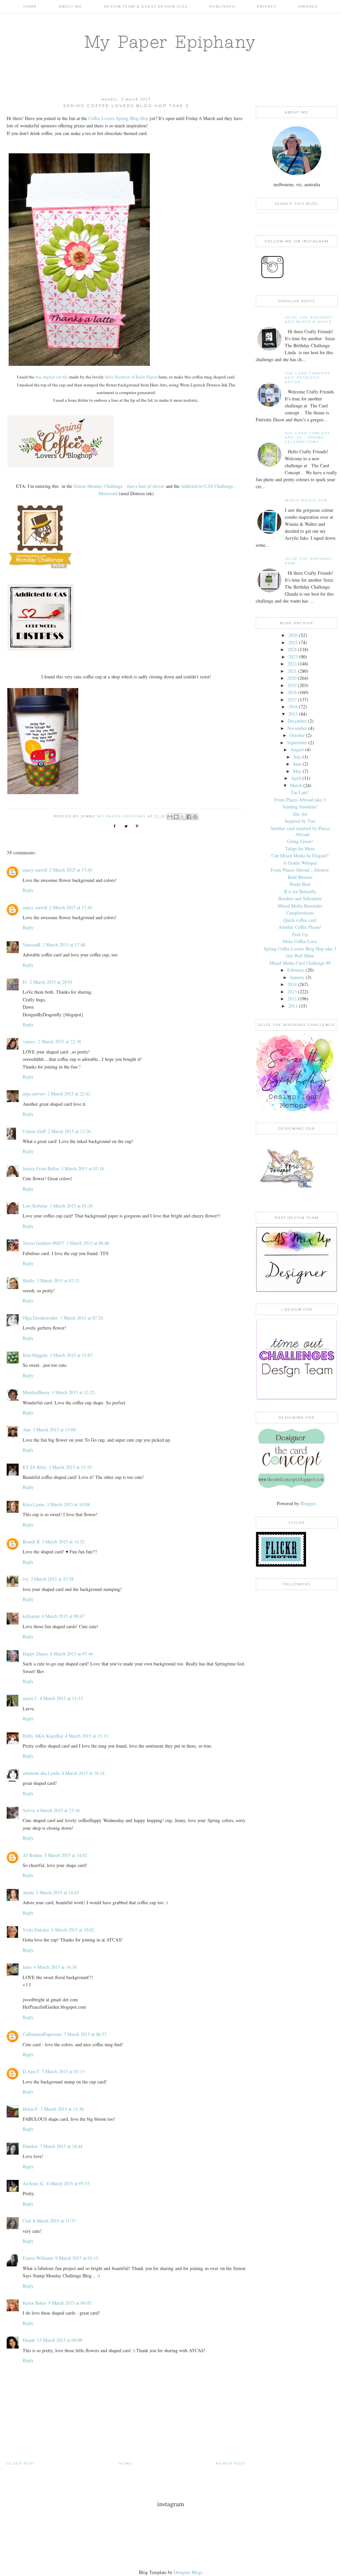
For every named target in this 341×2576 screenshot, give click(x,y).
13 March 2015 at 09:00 (60, 2340)
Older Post (21, 2463)
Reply (28, 890)
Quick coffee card (300, 920)
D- (25, 982)
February (296, 970)
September (297, 742)
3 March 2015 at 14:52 (63, 1542)
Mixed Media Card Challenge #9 (300, 963)
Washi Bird (300, 884)
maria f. (30, 1698)
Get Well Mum (300, 956)
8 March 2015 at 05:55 (68, 2183)
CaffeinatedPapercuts (42, 2034)
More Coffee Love (300, 941)
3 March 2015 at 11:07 (71, 1355)
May (297, 771)
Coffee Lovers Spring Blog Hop (118, 118)
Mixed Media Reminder (300, 906)
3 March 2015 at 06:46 (88, 1243)
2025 (293, 642)
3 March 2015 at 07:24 (81, 1318)
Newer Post (231, 2463)
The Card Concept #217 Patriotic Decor (307, 378)
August (297, 749)
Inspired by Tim (300, 821)
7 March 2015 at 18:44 (61, 2146)
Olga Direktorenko (40, 1318)
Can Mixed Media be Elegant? (300, 856)
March (296, 785)
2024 (292, 649)
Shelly (29, 1281)
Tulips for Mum (300, 849)
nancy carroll (35, 870)
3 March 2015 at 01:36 (71, 1206)
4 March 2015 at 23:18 (58, 1810)
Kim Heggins (35, 1355)
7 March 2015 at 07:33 (63, 2071)
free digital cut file (52, 377)
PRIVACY (267, 6)
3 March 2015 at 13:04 (54, 1430)
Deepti (29, 2340)
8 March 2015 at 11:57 (54, 2221)
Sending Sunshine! (300, 807)
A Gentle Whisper (300, 863)
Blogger (308, 1503)
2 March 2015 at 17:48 (64, 945)
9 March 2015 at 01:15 (77, 2258)
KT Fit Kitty (35, 1467)
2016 (293, 707)
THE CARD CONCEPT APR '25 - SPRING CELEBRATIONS (307, 437)
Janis (27, 1967)
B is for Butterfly (300, 891)
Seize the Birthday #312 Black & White (309, 320)
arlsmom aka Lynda (41, 1773)
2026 (293, 635)
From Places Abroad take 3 (300, 800)
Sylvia (29, 1810)
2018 (292, 692)
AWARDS (308, 6)
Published (222, 6)
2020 (292, 678)
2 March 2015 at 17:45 (71, 870)
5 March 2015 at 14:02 (66, 1855)
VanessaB (31, 945)
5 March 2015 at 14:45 (57, 1892)
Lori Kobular (35, 1206)
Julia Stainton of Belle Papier (132, 377)
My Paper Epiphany (170, 42)
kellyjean (31, 1616)
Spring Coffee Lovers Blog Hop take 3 (300, 949)
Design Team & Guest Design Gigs (146, 6)
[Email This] (170, 817)
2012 (292, 999)
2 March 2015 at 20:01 (51, 982)
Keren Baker (34, 2303)
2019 (292, 685)
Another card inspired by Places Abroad (300, 831)
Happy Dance (35, 1654)
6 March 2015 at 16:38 (55, 1967)
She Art (300, 814)
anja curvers (34, 1094)
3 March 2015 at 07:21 (58, 1281)
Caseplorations (300, 913)
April (296, 778)
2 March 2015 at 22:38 (59, 1041)
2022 (292, 664)
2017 (292, 700)
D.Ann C (31, 2071)
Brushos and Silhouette (300, 898)
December (297, 721)
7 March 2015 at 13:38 (62, 2109)
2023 (293, 657)
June (297, 764)
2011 (293, 1006)
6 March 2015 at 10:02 (73, 1930)
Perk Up (300, 934)
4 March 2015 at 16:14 (83, 1773)
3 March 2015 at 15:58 (52, 1579)
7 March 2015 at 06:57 (85, 2034)
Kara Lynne (34, 1504)
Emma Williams (38, 2258)
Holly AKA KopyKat (43, 1736)
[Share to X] (182, 817)
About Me (70, 6)
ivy (26, 1579)
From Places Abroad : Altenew (300, 870)
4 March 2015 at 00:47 (63, 1616)
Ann (27, 1430)
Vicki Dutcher (36, 1930)
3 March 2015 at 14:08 (68, 1504)
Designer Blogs (188, 2572)
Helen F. (31, 2109)
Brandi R (31, 1542)
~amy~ (29, 1041)
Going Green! (300, 841)
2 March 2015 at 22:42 (69, 1094)
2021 (292, 671)
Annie (28, 1892)
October (297, 735)
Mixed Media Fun (306, 500)
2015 (293, 714)
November (297, 728)
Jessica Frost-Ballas (41, 1168)
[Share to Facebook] (189, 817)
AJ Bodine (32, 1855)
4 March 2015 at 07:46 (71, 1654)
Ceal (27, 2221)
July (297, 757)
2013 (292, 992)
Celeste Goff (34, 1131)
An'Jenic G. (34, 2183)
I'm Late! (300, 792)
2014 (292, 984)
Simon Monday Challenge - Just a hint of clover (119, 486)
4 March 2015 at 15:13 (86, 1736)
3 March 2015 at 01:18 (82, 1168)
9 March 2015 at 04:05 (70, 2303)
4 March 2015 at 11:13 (61, 1698)
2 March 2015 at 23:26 (69, 1131)
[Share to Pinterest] (195, 817)
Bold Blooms (300, 877)
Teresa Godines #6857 (43, 1243)
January (297, 977)
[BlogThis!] (176, 817)
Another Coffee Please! (300, 927)
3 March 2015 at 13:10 (70, 1467)
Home (30, 6)
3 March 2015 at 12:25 (73, 1392)
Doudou (30, 2146)
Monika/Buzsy (36, 1392)
